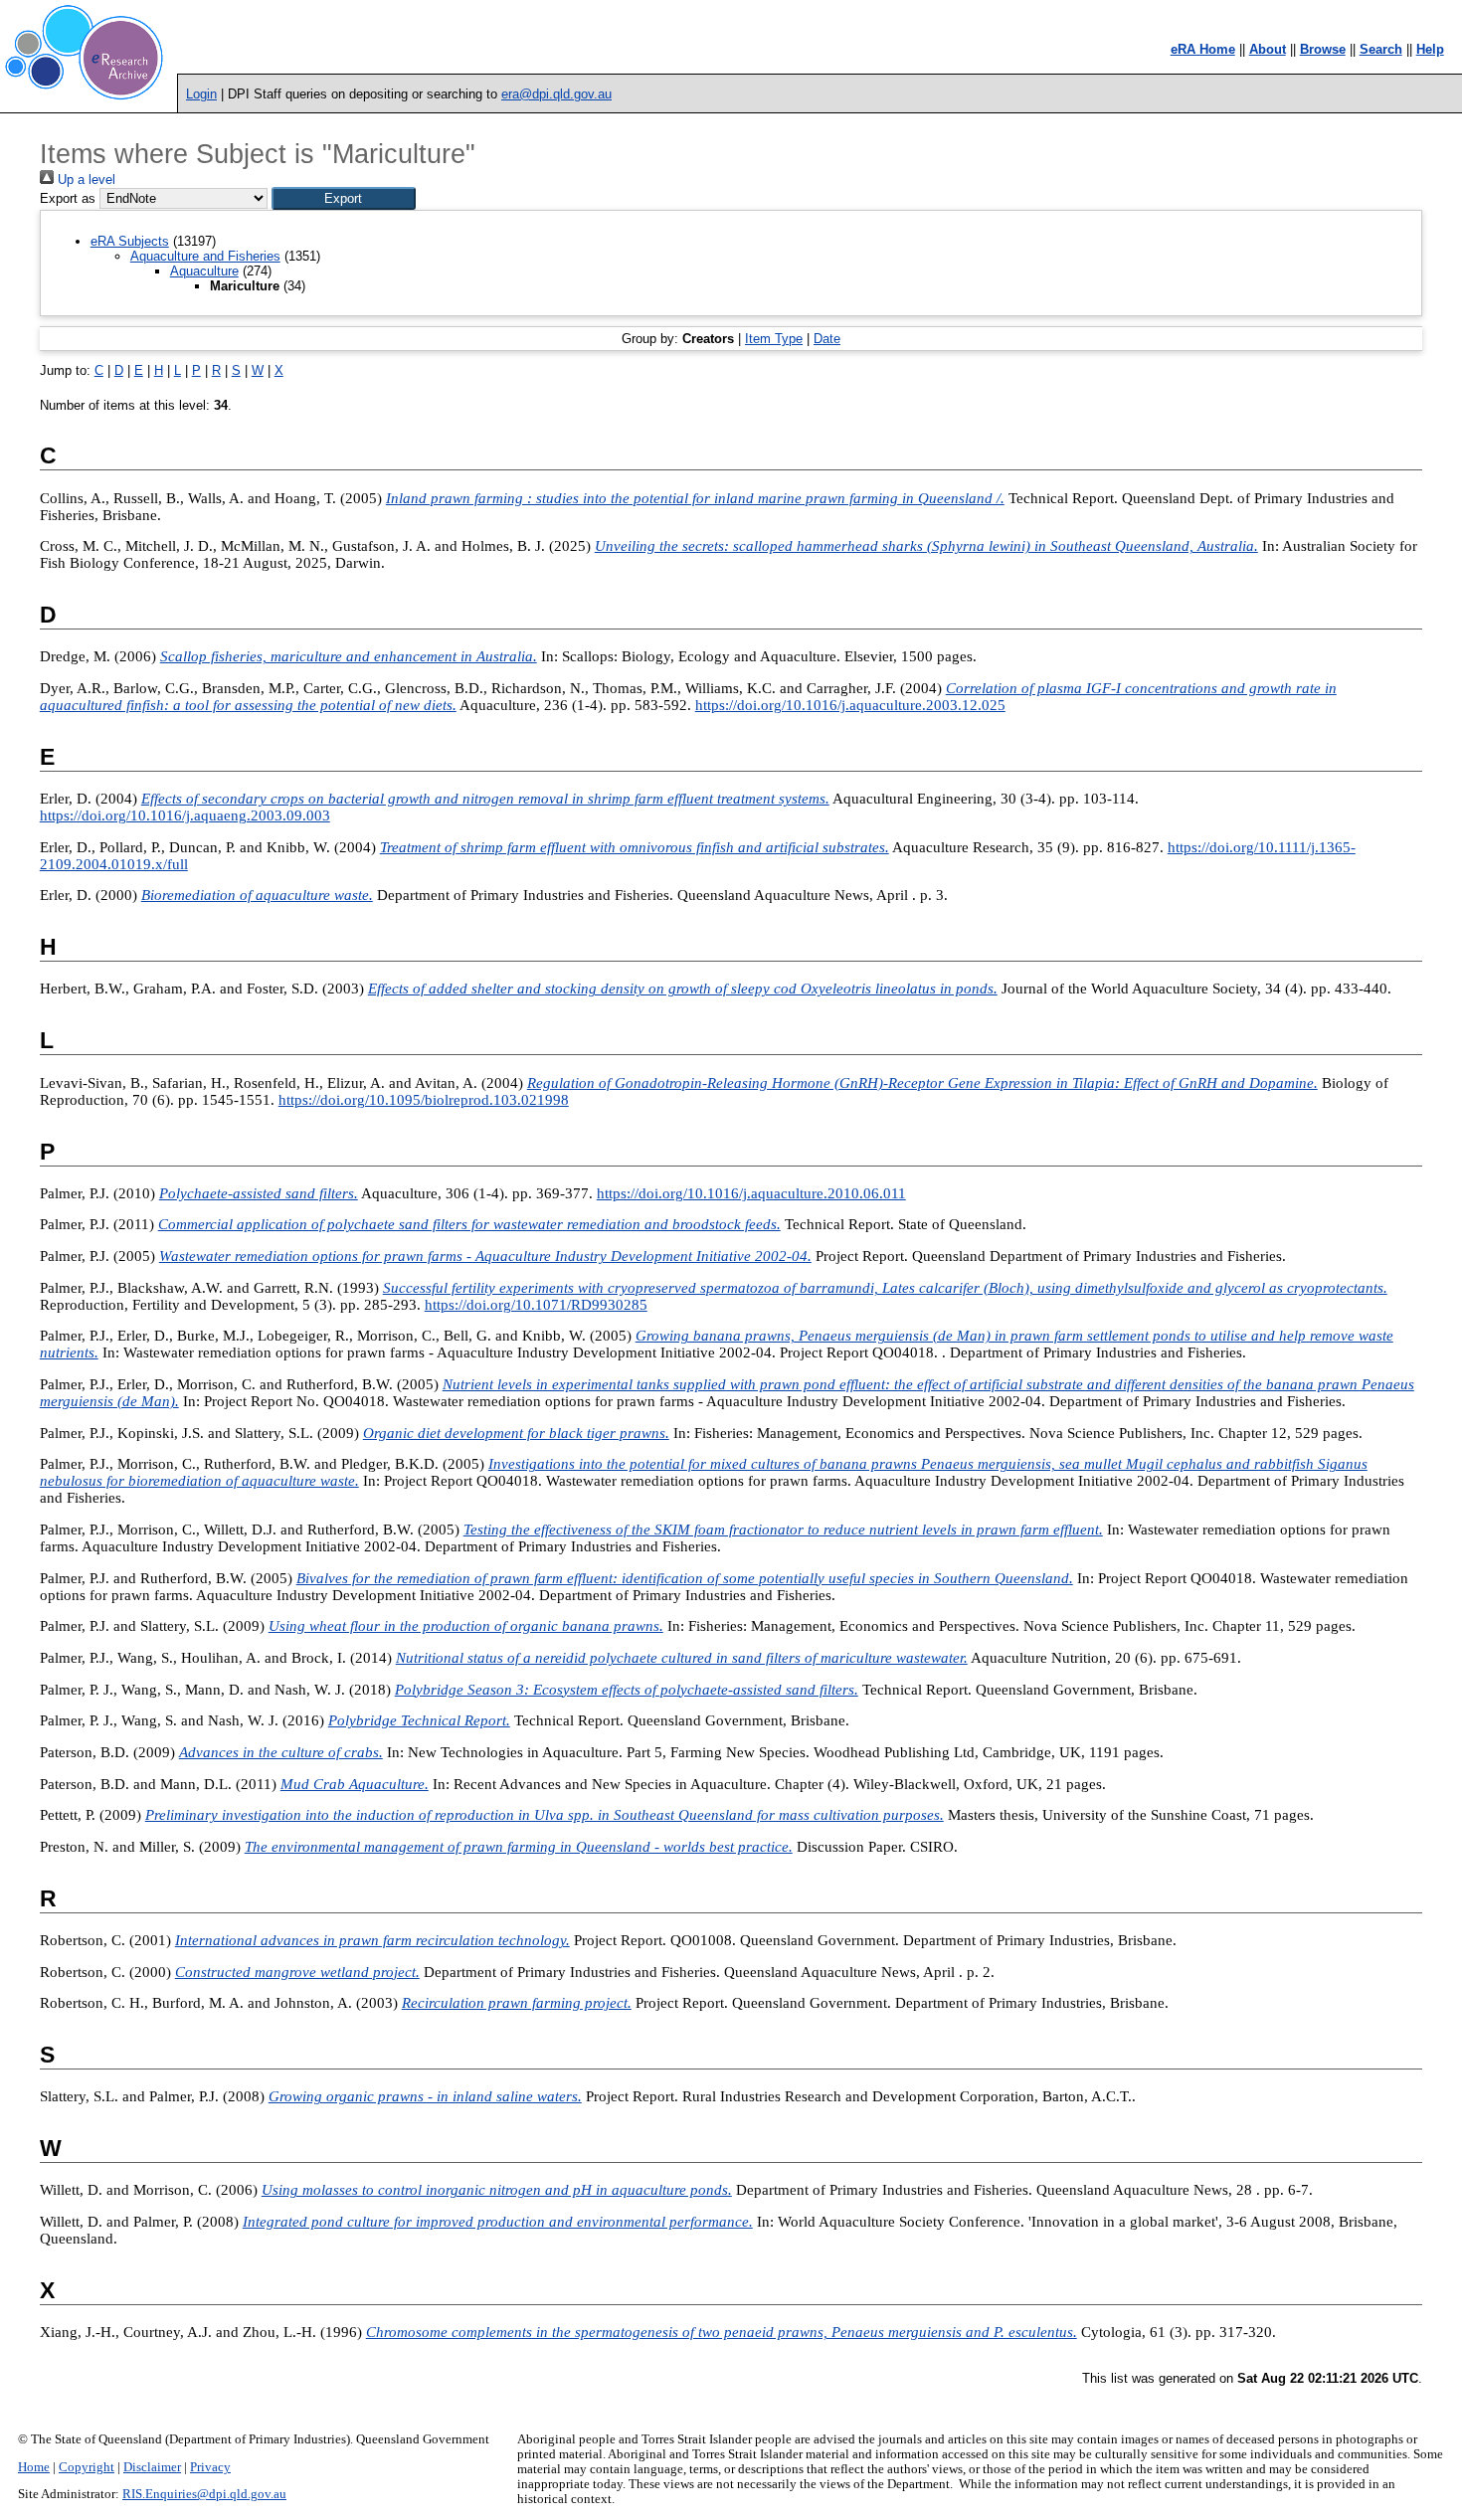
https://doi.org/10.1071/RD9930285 (536, 1305)
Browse (1323, 49)
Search (1381, 49)
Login (201, 94)
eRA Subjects (130, 241)
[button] (344, 198)
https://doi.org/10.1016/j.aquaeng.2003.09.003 (185, 815)
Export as (68, 198)
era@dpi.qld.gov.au (556, 94)
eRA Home (1203, 49)
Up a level (85, 180)
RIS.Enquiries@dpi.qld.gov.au (204, 2494)
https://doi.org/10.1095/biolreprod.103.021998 (424, 1100)
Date (827, 339)
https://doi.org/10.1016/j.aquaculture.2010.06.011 (751, 1193)
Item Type (774, 339)
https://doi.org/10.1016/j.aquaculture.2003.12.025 (850, 705)
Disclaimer (152, 2467)
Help (1430, 49)
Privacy (210, 2467)
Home (34, 2467)
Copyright (87, 2467)
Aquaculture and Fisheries (205, 256)
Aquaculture (204, 271)
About (1268, 49)
